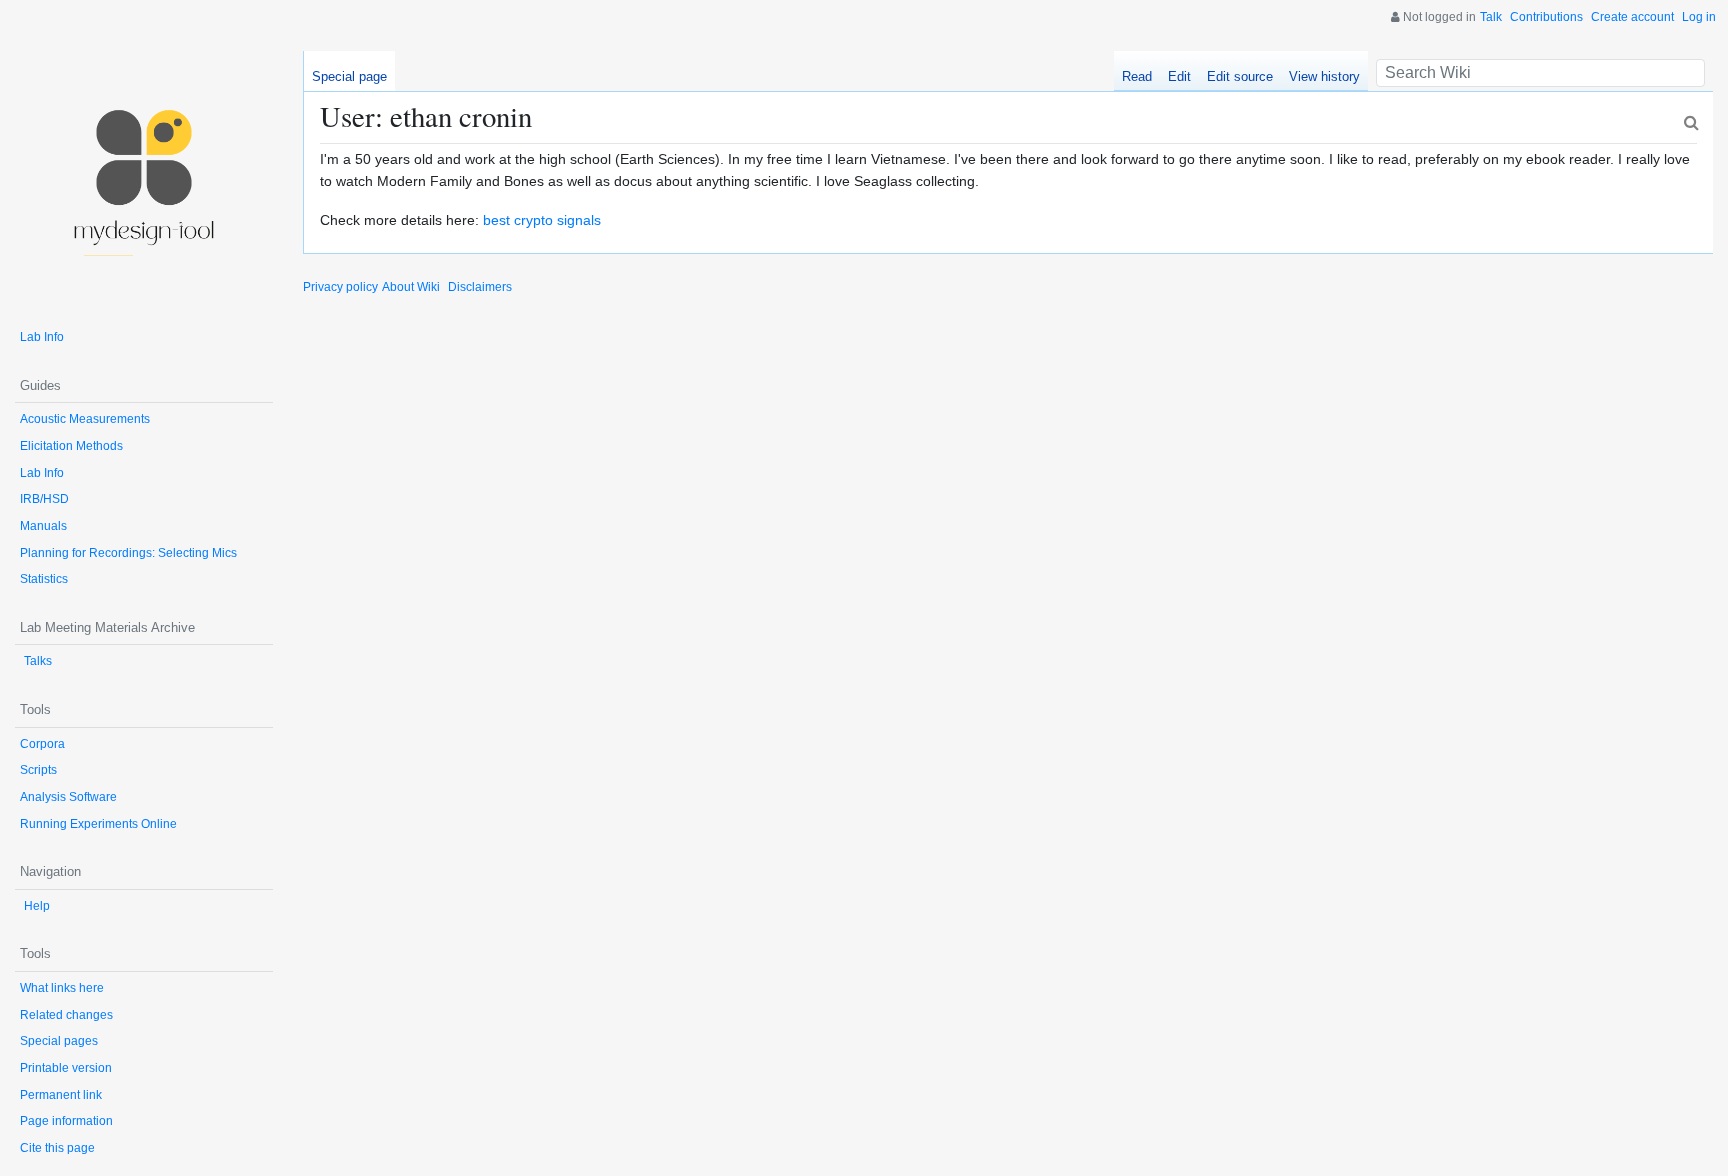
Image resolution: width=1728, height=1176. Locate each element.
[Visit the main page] (144, 180)
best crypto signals (542, 220)
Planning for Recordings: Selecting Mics (128, 553)
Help (37, 906)
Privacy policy (340, 287)
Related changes (66, 1015)
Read (1137, 76)
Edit (1179, 76)
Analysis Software (68, 797)
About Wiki (411, 287)
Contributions (1546, 17)
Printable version (66, 1068)
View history (1324, 76)
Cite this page (57, 1148)
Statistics (44, 579)
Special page (349, 76)
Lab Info (42, 337)
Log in (1699, 17)
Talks (38, 661)
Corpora (42, 744)
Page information (66, 1121)
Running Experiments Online (98, 824)
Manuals (43, 526)
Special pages (59, 1041)
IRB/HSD (44, 499)
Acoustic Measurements (85, 419)
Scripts (38, 770)
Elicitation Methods (71, 446)
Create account (1632, 17)
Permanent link (61, 1095)
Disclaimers (480, 287)
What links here (62, 988)
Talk (1491, 17)
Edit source (1240, 76)
